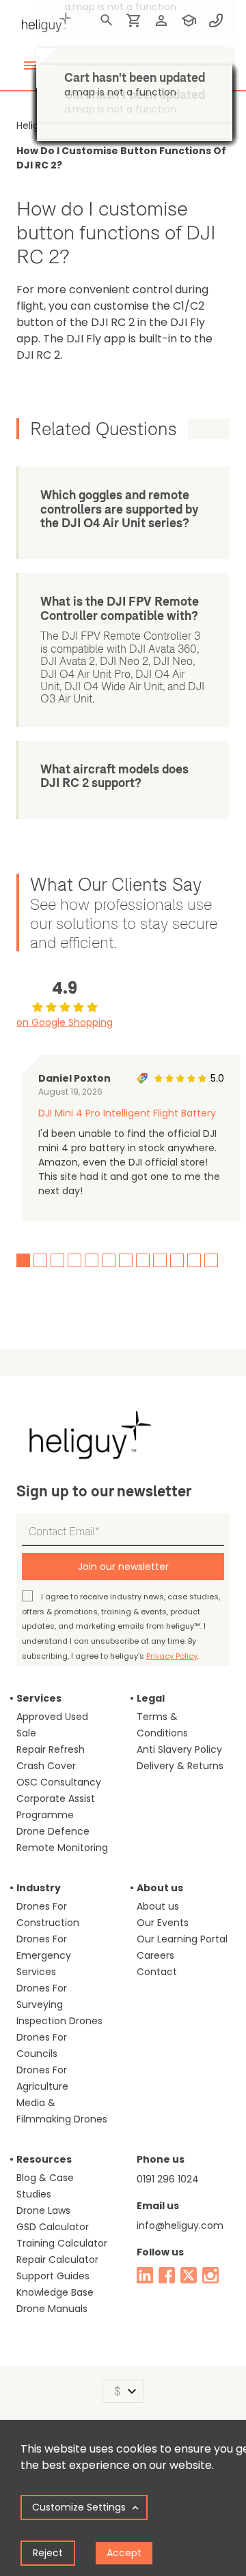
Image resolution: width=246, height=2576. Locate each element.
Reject (48, 2553)
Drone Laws (43, 2210)
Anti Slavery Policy (179, 1749)
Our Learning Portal (182, 1939)
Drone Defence (53, 1831)
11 (194, 1260)
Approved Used (52, 1717)
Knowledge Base (55, 2292)
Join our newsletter (123, 1567)
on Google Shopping (65, 1022)
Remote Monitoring (62, 1848)
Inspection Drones (59, 2021)
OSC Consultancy (59, 1782)
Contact (157, 1972)
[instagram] (210, 2275)
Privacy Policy (172, 1656)
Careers (155, 1955)
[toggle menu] (30, 65)
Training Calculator (62, 2243)
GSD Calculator (53, 2227)
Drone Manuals (52, 2309)
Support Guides (53, 2276)
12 (211, 1260)
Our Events (163, 1923)
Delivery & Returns (180, 1766)
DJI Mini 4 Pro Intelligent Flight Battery (127, 1113)
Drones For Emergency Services (44, 1955)
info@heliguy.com (180, 2225)
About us (158, 1906)
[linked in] (145, 2275)
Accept (124, 2553)
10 (177, 1260)
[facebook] (167, 2275)
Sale (26, 1733)
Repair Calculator (57, 2260)
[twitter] (189, 2275)
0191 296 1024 (168, 2179)
